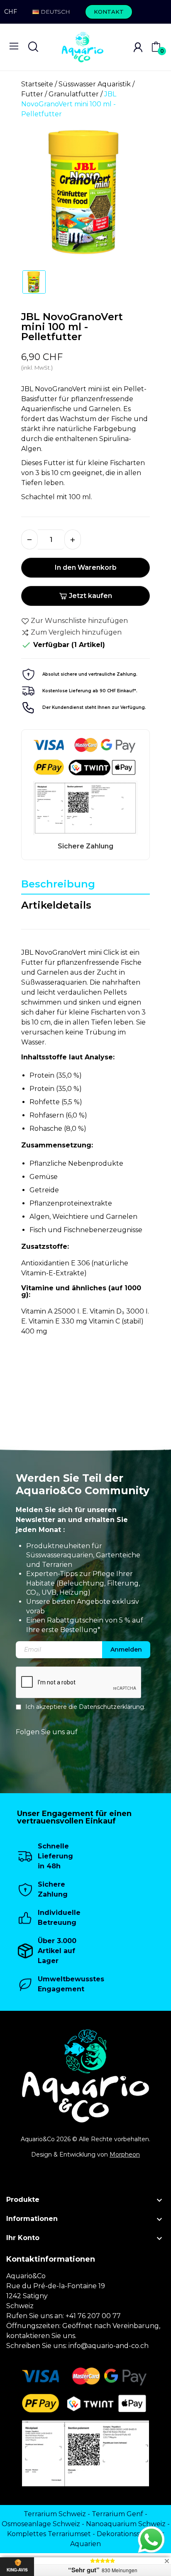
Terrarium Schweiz (55, 2514)
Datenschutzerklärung (111, 1707)
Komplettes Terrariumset (49, 2534)
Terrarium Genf (117, 2514)
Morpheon (125, 2154)
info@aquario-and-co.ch (109, 2346)
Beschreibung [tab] (58, 884)
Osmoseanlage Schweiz (41, 2524)
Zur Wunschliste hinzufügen (79, 621)
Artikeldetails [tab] (56, 905)
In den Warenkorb (86, 567)
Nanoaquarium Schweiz (126, 2524)
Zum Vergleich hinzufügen (76, 632)
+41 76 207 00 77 (93, 2316)
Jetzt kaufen (90, 596)
